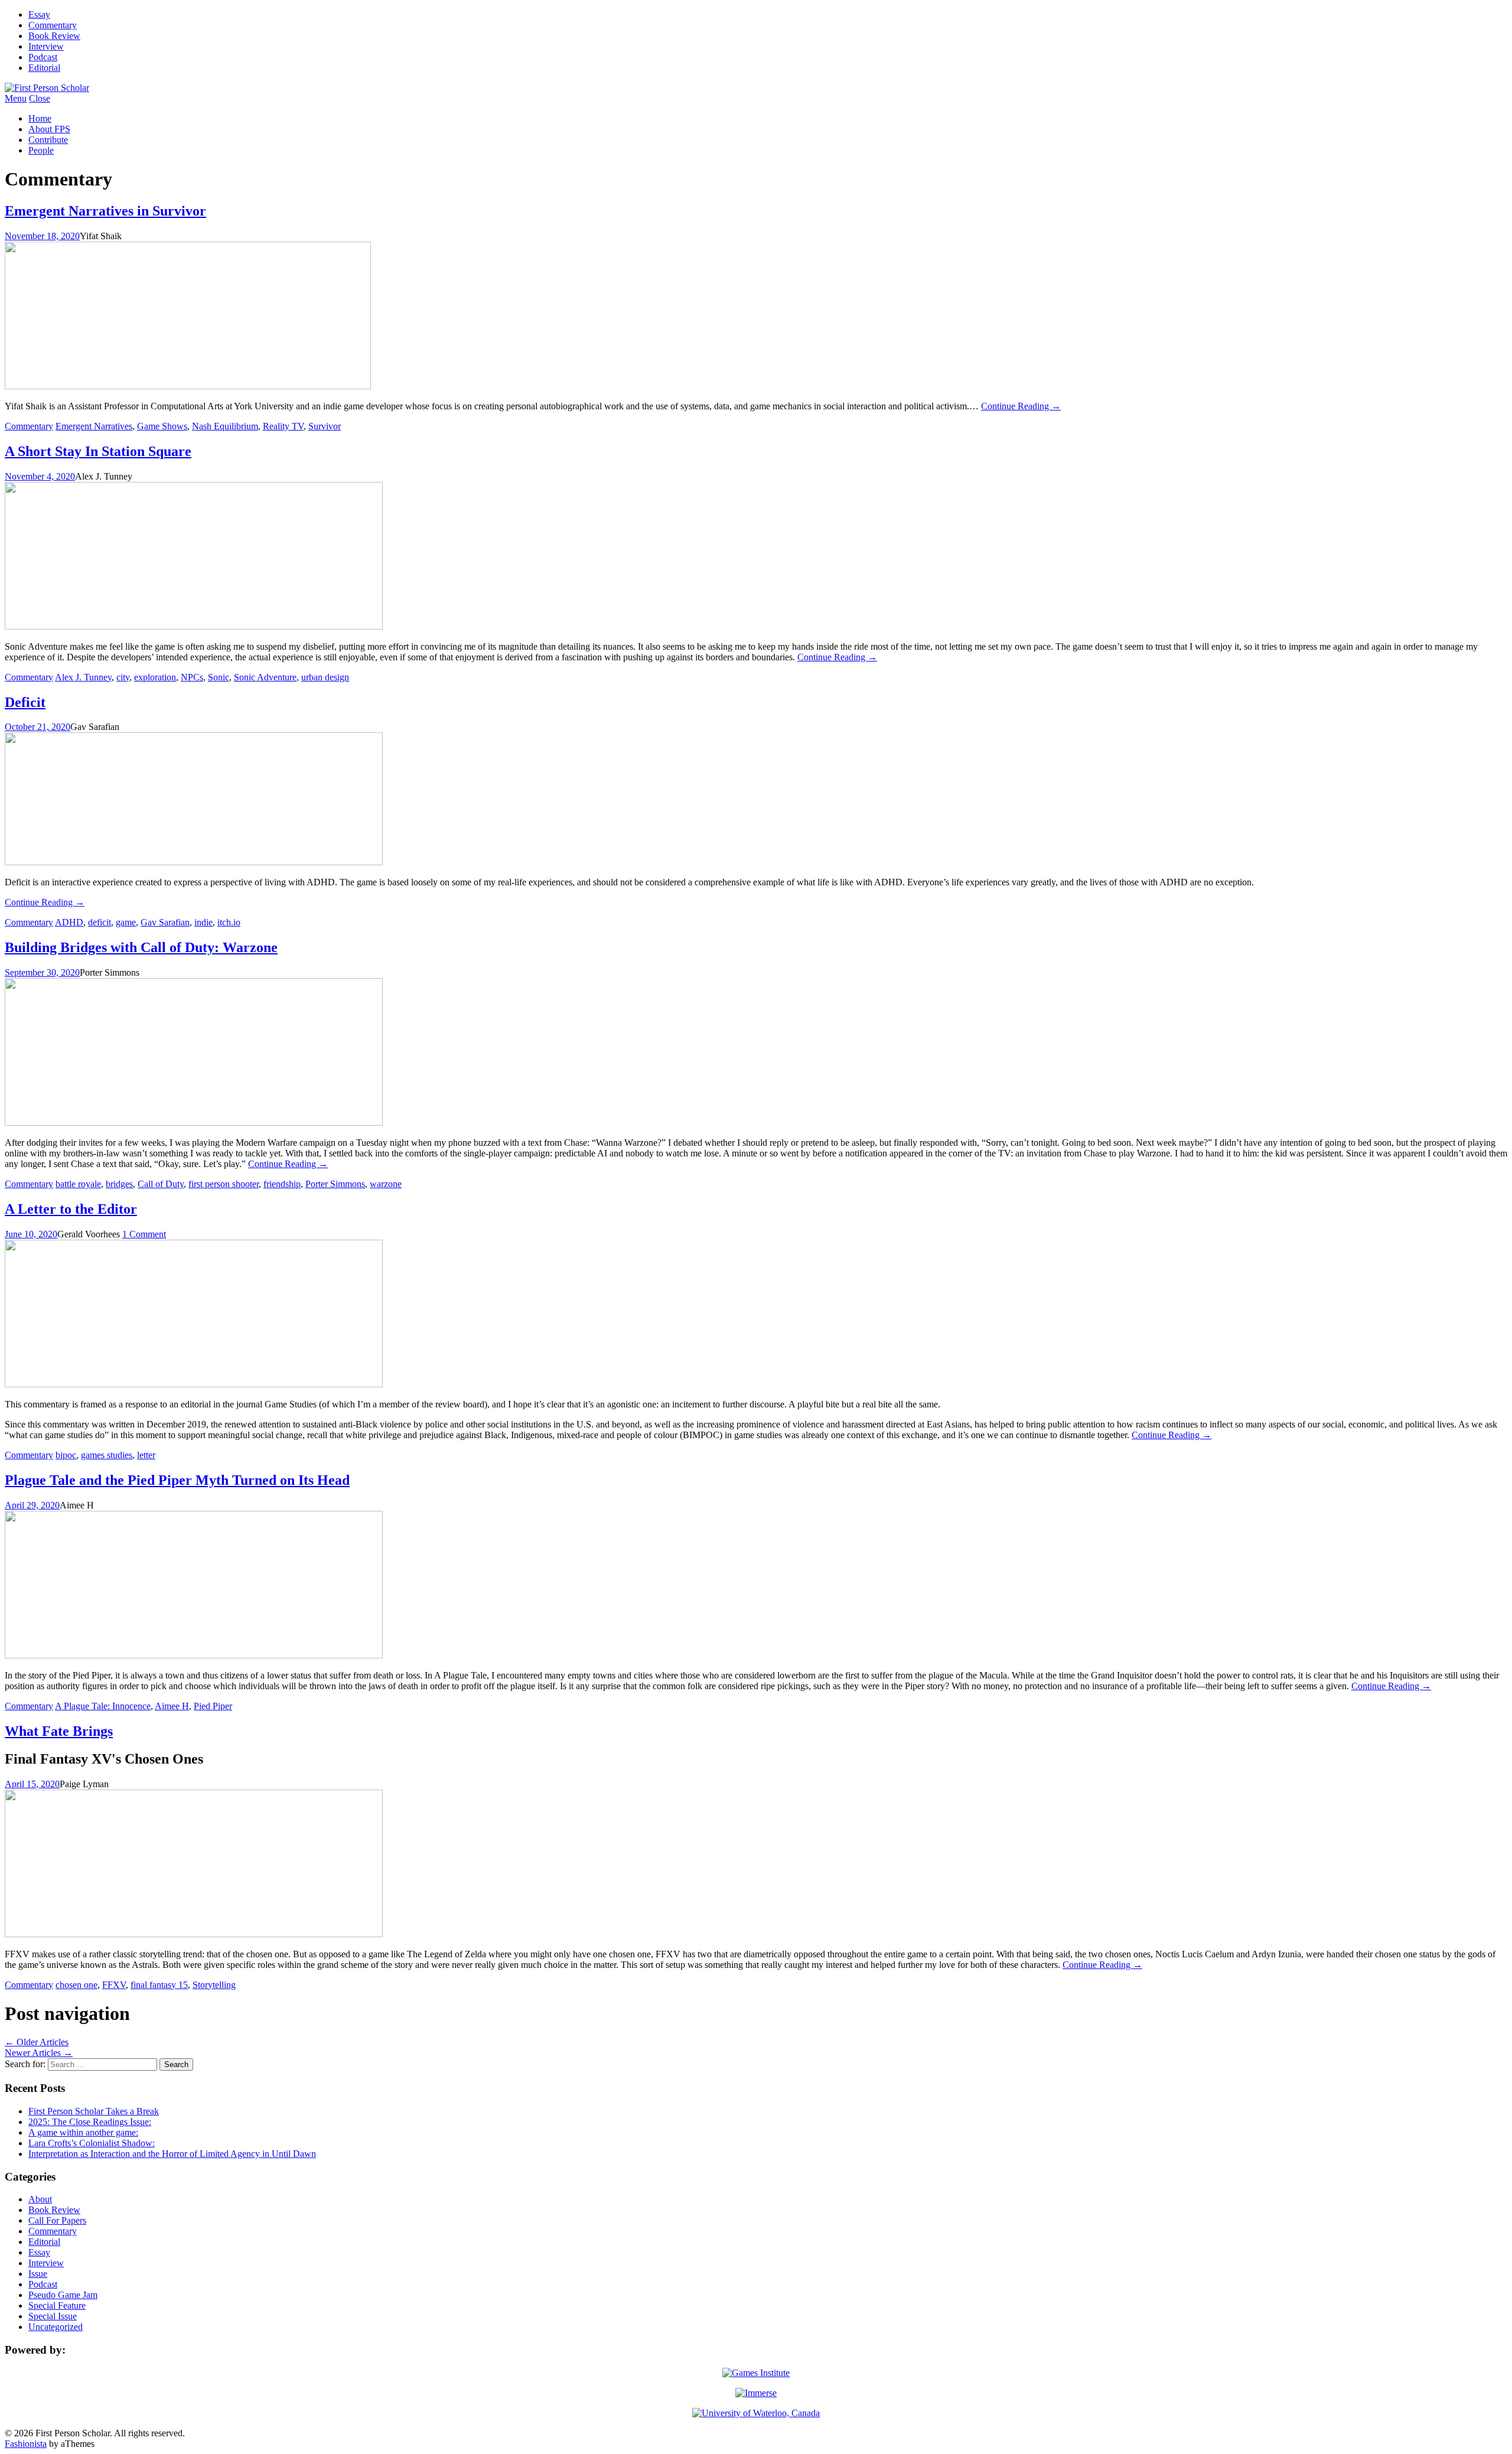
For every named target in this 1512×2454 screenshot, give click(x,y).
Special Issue (53, 2316)
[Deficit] (194, 862)
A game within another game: (83, 2132)
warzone (386, 1184)
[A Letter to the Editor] (194, 1384)
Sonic (219, 677)
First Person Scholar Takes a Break (94, 2111)
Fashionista (26, 2444)
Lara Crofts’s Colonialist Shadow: (92, 2143)
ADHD (69, 922)
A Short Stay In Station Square (98, 451)
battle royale (78, 1184)
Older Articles (37, 2042)
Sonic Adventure (265, 677)
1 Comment (144, 1234)
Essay (39, 14)
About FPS (49, 129)
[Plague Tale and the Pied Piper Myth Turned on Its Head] (194, 1655)
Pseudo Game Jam (63, 2295)
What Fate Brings (59, 1731)
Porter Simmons (335, 1184)
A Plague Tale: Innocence (103, 1706)
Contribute (48, 140)
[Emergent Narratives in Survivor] (188, 386)
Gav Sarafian (165, 922)
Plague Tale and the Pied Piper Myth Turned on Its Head (177, 1480)
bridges (119, 1184)
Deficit (25, 702)
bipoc (66, 1455)
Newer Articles (39, 2053)
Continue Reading (1021, 406)
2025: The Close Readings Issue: (90, 2122)
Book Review (54, 36)
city (123, 677)
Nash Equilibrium (225, 426)
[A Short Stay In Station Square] (194, 626)
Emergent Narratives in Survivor (105, 211)
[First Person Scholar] (47, 88)
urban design (325, 677)
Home (40, 118)
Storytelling (214, 1985)
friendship (282, 1184)
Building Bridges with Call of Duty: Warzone (141, 947)
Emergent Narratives (94, 426)
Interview (46, 46)
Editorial (44, 68)
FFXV (114, 1985)
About (40, 2199)
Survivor (325, 426)
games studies (107, 1455)
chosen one (76, 1985)
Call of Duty (161, 1184)
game (126, 922)
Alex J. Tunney (83, 677)
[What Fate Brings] (194, 1934)
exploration (155, 677)
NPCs (192, 677)
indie (203, 922)
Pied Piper (213, 1706)
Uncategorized (56, 2327)
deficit (100, 922)
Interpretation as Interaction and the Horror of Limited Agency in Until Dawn (172, 2154)
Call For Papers (57, 2220)
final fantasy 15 (159, 1985)
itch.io (229, 922)
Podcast (43, 57)
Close (40, 98)
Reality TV (283, 426)
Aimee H (172, 1706)
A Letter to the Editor (71, 1209)
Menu (16, 98)
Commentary (53, 25)
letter (146, 1455)
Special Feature (57, 2305)
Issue (38, 2274)
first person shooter (224, 1184)
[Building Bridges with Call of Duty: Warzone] (194, 1122)
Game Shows (162, 426)
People (41, 150)
